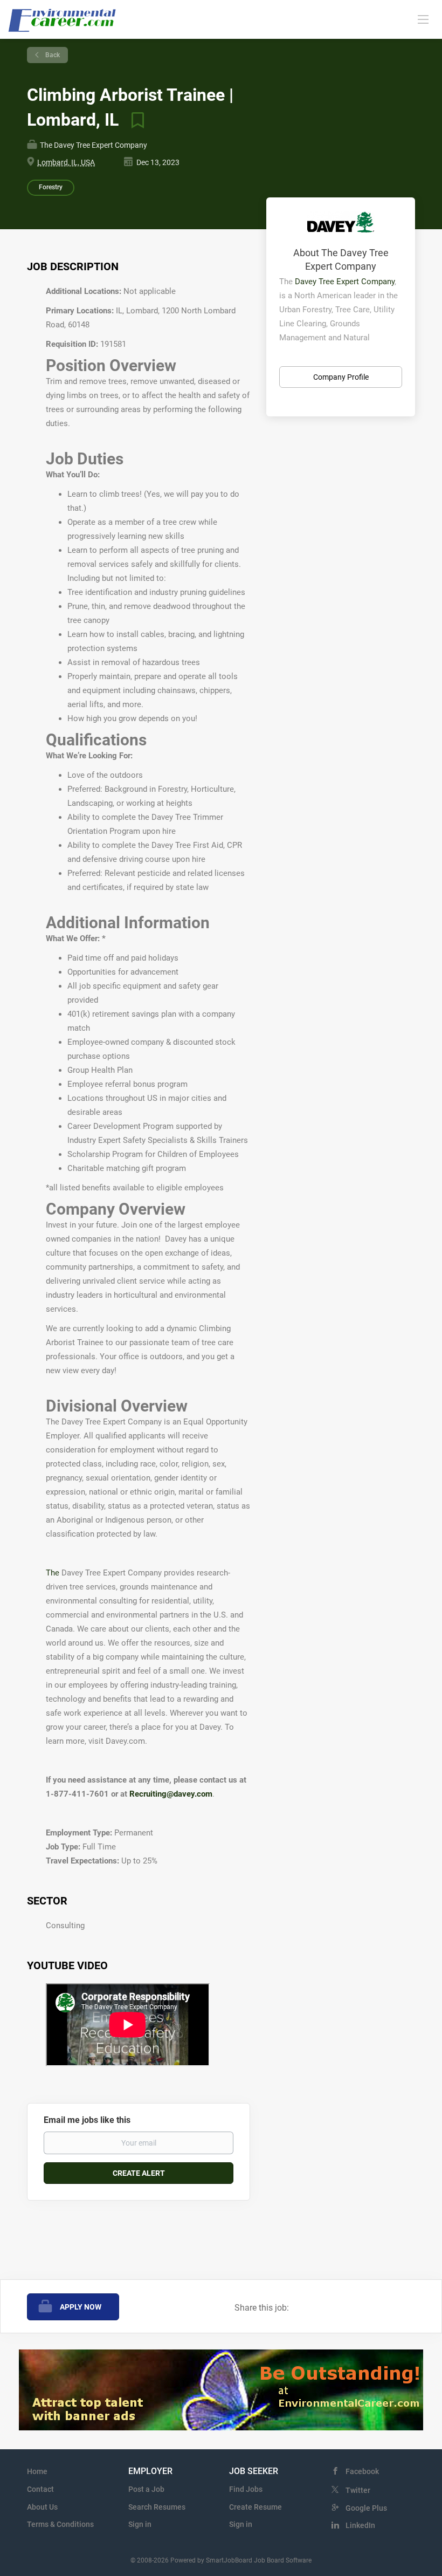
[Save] (134, 120)
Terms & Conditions (60, 2524)
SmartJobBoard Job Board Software (259, 2560)
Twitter (358, 2490)
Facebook (362, 2471)
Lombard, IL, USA (66, 162)
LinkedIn (360, 2525)
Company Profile (341, 377)
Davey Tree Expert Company (345, 282)
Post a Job (146, 2489)
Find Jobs (246, 2489)
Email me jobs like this (87, 2120)
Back (52, 55)
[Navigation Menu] (423, 19)
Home (37, 2471)
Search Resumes (157, 2507)
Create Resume (255, 2507)
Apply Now (81, 2307)
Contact (40, 2489)
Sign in (140, 2524)
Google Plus (366, 2508)
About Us (42, 2507)
